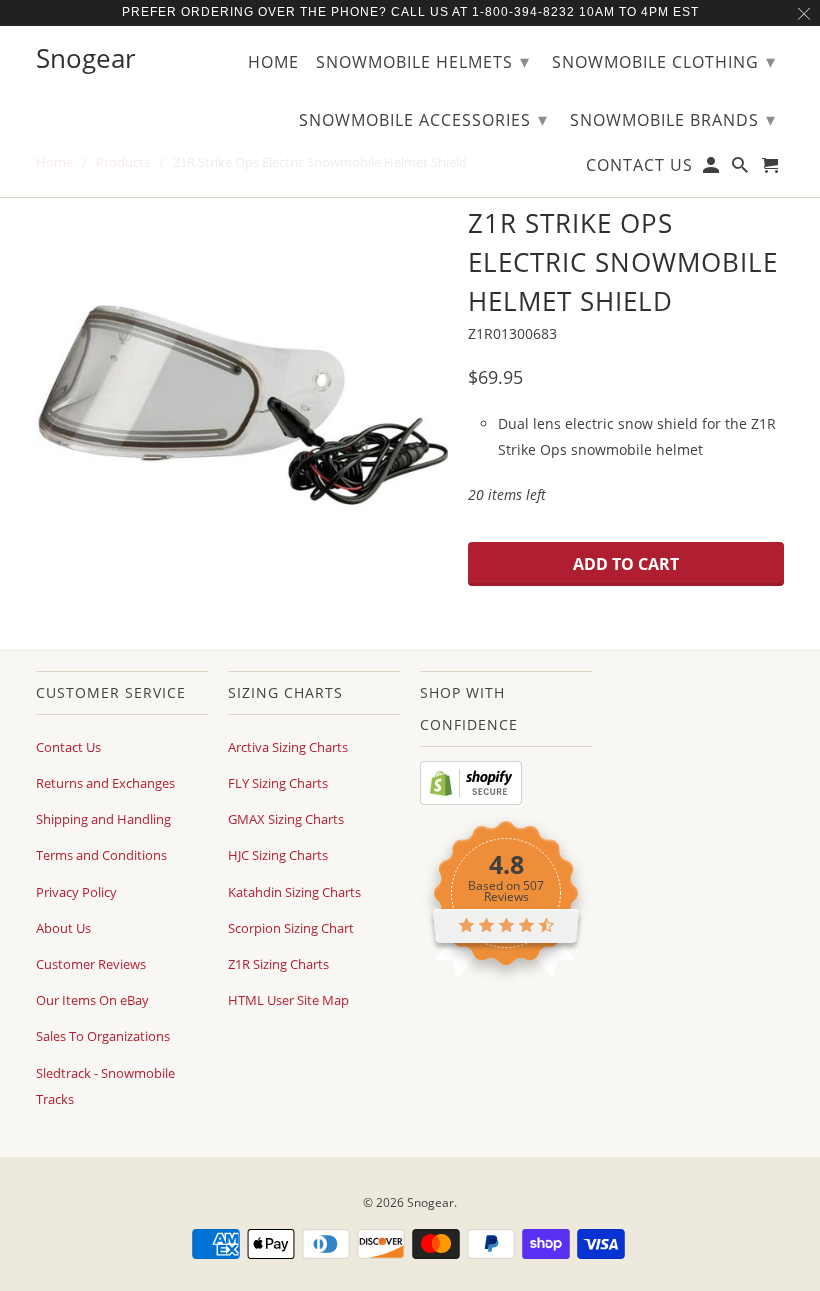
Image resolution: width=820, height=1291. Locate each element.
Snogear (430, 1202)
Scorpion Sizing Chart (291, 928)
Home (273, 63)
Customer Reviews (91, 964)
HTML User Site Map (288, 1000)
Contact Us (68, 747)
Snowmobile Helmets (423, 61)
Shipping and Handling (103, 819)
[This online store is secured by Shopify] (471, 800)
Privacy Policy (76, 892)
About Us (63, 928)
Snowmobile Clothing (664, 61)
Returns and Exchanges (105, 783)
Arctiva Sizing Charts (288, 747)
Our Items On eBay (92, 1000)
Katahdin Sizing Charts (294, 892)
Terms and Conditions (101, 855)
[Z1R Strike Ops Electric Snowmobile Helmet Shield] (242, 406)
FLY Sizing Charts (278, 783)
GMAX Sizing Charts (286, 819)
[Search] (741, 169)
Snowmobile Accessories (423, 119)
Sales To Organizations (103, 1036)
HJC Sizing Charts (278, 855)
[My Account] (712, 169)
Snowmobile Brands (673, 119)
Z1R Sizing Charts (278, 964)
